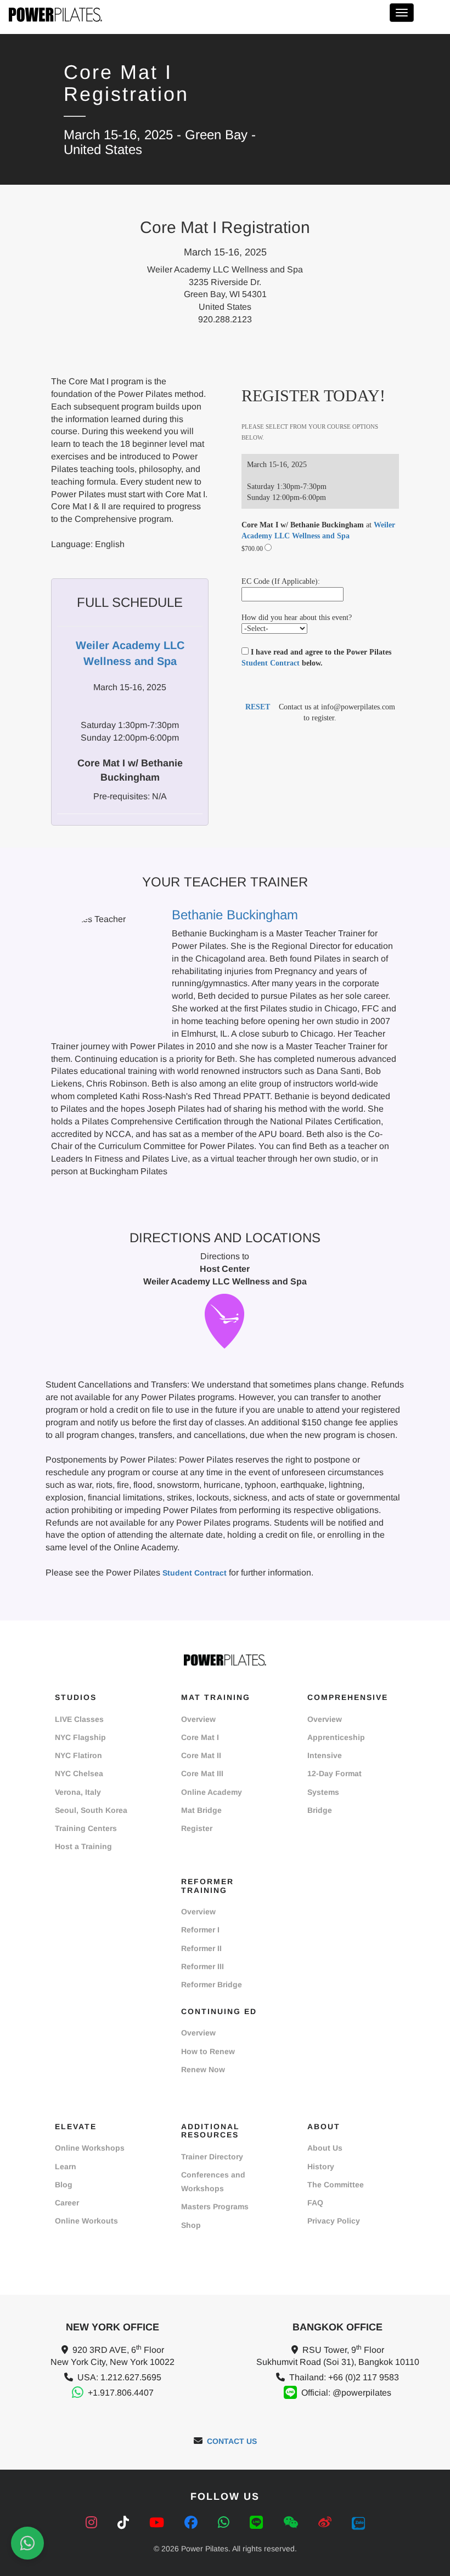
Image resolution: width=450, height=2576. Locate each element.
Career (67, 2203)
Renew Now (203, 2069)
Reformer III (203, 1966)
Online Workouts (86, 2221)
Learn (66, 2166)
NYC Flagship (80, 1737)
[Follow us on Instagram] (93, 2523)
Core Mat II (201, 1755)
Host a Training (83, 1846)
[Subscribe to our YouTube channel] (159, 2523)
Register (197, 1828)
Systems (323, 1792)
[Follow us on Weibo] (327, 2523)
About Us (325, 2148)
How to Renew (208, 2051)
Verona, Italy (78, 1792)
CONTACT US (232, 2441)
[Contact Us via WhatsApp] (27, 2543)
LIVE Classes (79, 1719)
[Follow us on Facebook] (193, 2523)
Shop (191, 2225)
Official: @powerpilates (346, 2393)
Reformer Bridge (212, 1984)
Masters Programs (215, 2207)
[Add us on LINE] (258, 2523)
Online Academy (212, 1792)
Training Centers (86, 1828)
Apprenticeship (336, 1737)
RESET (258, 707)
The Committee (336, 2185)
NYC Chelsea (79, 1773)
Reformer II (201, 1948)
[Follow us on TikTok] (125, 2523)
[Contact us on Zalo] (358, 2523)
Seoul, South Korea (91, 1810)
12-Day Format (334, 1773)
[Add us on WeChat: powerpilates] (292, 2523)
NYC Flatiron (78, 1755)
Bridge (320, 1810)
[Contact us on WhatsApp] (226, 2523)
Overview (198, 1719)
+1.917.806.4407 (121, 2393)
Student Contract (271, 663)
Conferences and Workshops (213, 2182)
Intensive (325, 1755)
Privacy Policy (334, 2221)
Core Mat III (202, 1773)
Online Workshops (90, 2148)
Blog (64, 2185)
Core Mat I (200, 1737)
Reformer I (200, 1930)
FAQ (315, 2203)
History (321, 2166)
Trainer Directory (212, 2157)
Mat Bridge (201, 1810)
